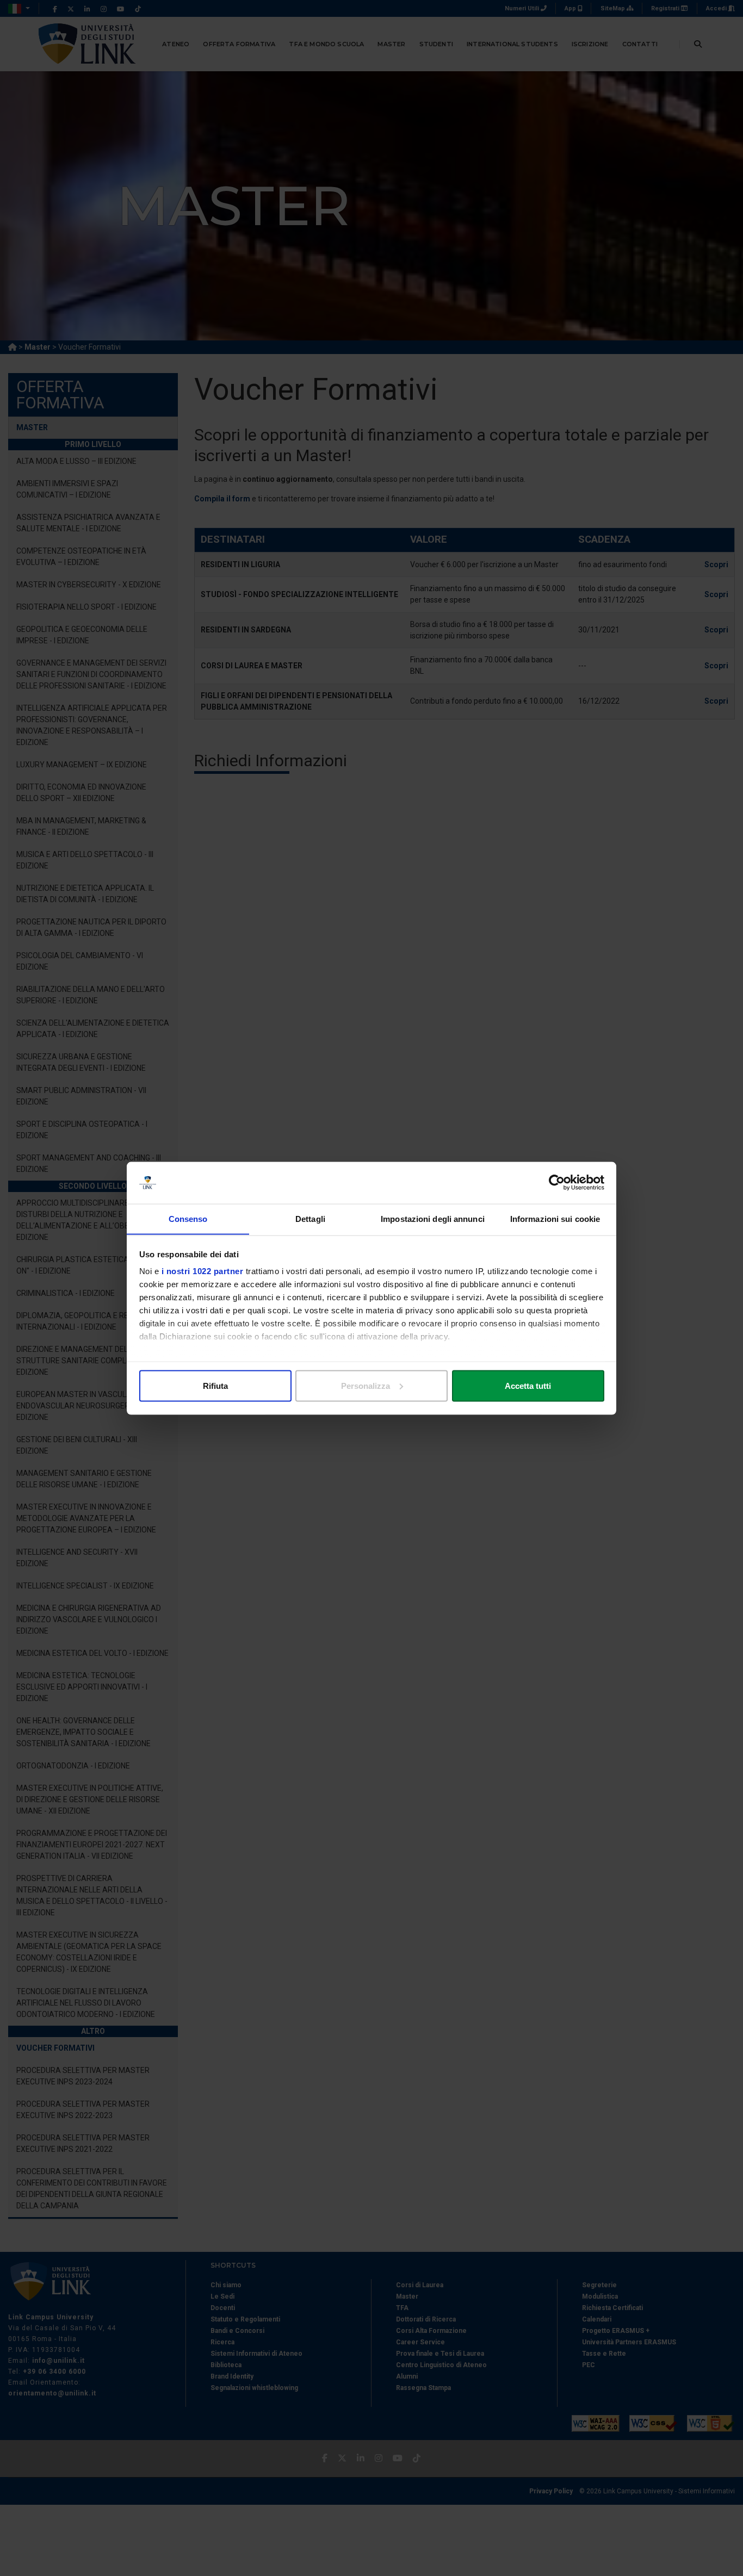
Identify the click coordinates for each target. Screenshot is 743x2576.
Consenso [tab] (188, 1218)
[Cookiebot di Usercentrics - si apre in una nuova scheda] (557, 1183)
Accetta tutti (528, 1385)
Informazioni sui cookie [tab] (555, 1218)
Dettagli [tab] (310, 1218)
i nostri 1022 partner (203, 1271)
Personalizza (366, 1385)
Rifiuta (215, 1385)
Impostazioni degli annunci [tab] (433, 1218)
